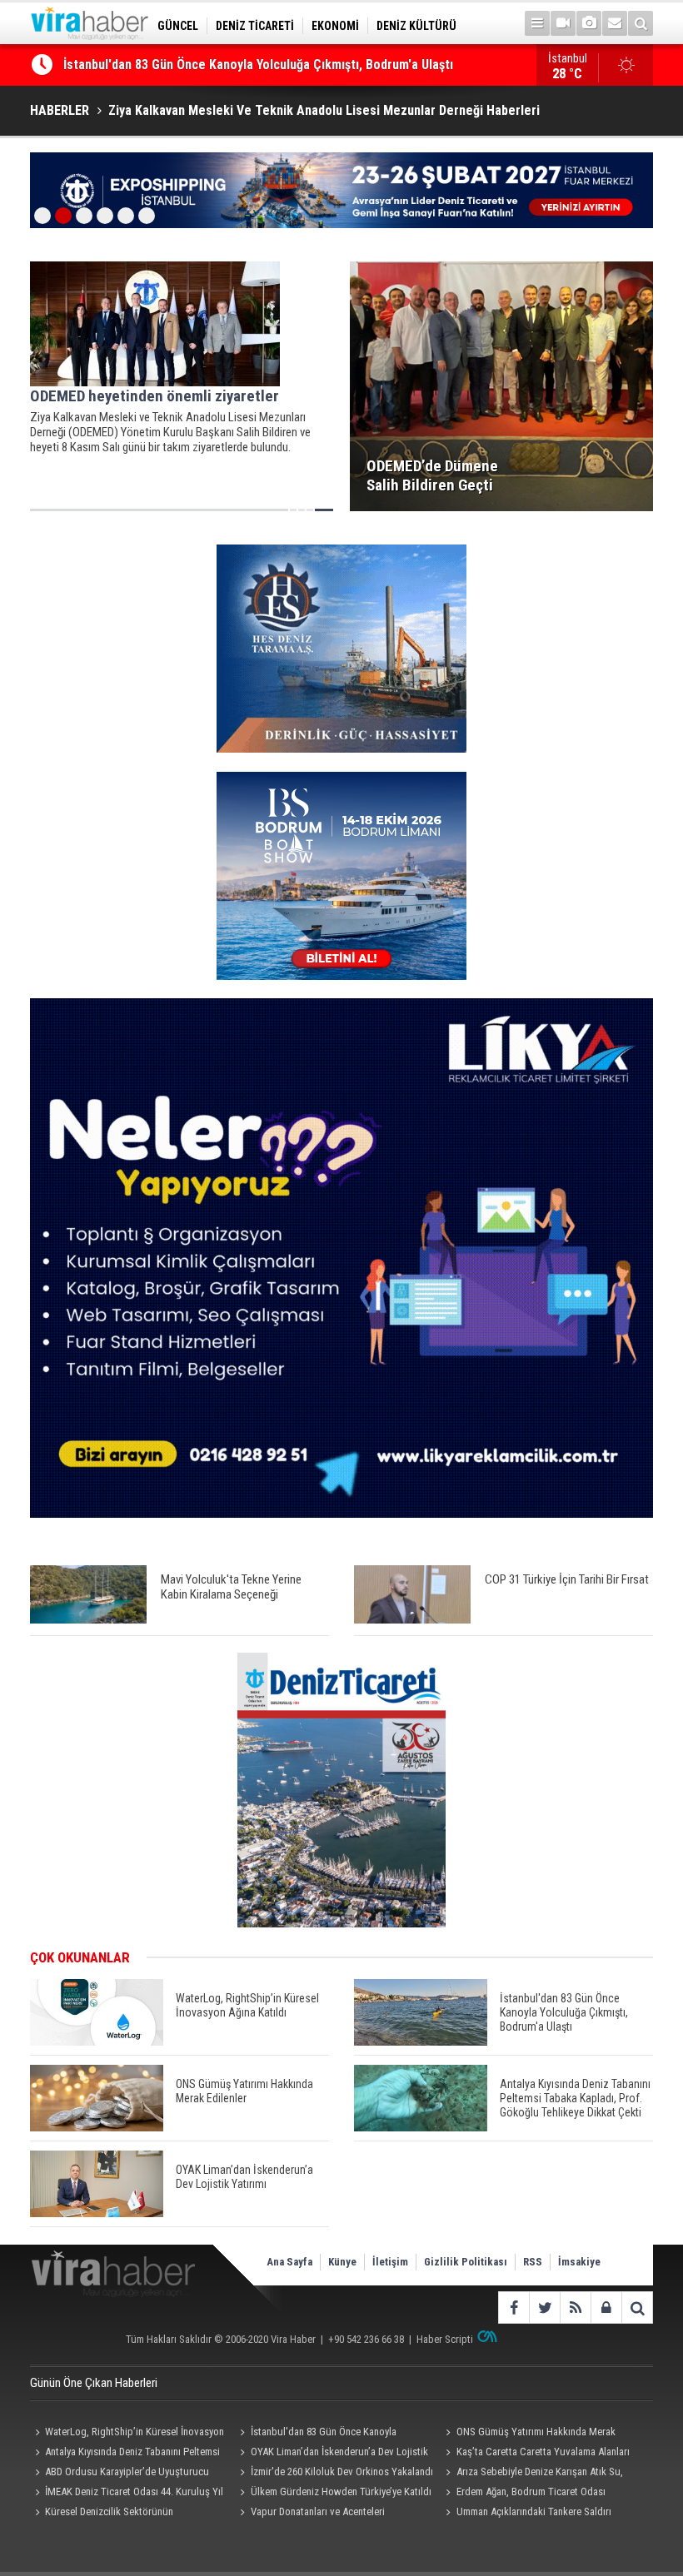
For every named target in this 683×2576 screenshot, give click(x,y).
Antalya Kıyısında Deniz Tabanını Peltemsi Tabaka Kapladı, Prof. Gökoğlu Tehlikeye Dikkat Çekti (125, 2454)
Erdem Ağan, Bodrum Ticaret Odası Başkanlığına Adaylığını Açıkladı (523, 2494)
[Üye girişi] (606, 2307)
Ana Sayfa (289, 2262)
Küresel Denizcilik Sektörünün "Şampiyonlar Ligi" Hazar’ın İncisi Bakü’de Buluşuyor (120, 2514)
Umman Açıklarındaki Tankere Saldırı (534, 2511)
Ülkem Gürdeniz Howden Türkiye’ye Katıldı (341, 2491)
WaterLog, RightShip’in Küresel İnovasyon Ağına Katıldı (127, 2434)
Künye (342, 2262)
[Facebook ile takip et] (513, 2307)
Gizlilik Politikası (466, 2262)
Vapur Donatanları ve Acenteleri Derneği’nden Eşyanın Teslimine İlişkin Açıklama (315, 2514)
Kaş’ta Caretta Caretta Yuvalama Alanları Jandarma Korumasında (536, 2454)
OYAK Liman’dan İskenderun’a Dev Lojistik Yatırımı (332, 2454)
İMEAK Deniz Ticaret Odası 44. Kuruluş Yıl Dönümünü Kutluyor (127, 2494)
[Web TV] (563, 23)
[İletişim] (615, 23)
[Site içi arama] (641, 23)
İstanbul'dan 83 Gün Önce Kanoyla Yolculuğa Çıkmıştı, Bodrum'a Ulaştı (258, 65)
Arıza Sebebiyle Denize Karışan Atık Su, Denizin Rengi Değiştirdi (532, 2474)
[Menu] (537, 23)
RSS (533, 2262)
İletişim (390, 2262)
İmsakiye (579, 2262)
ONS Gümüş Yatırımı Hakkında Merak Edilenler (528, 2434)
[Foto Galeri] (589, 23)
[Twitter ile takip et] (544, 2307)
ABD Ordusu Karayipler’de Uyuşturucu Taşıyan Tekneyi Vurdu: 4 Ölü (120, 2474)
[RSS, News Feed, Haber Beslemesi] (575, 2307)
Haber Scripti (445, 2339)
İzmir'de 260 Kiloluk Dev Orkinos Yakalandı (342, 2472)
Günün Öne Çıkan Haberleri (94, 2383)
